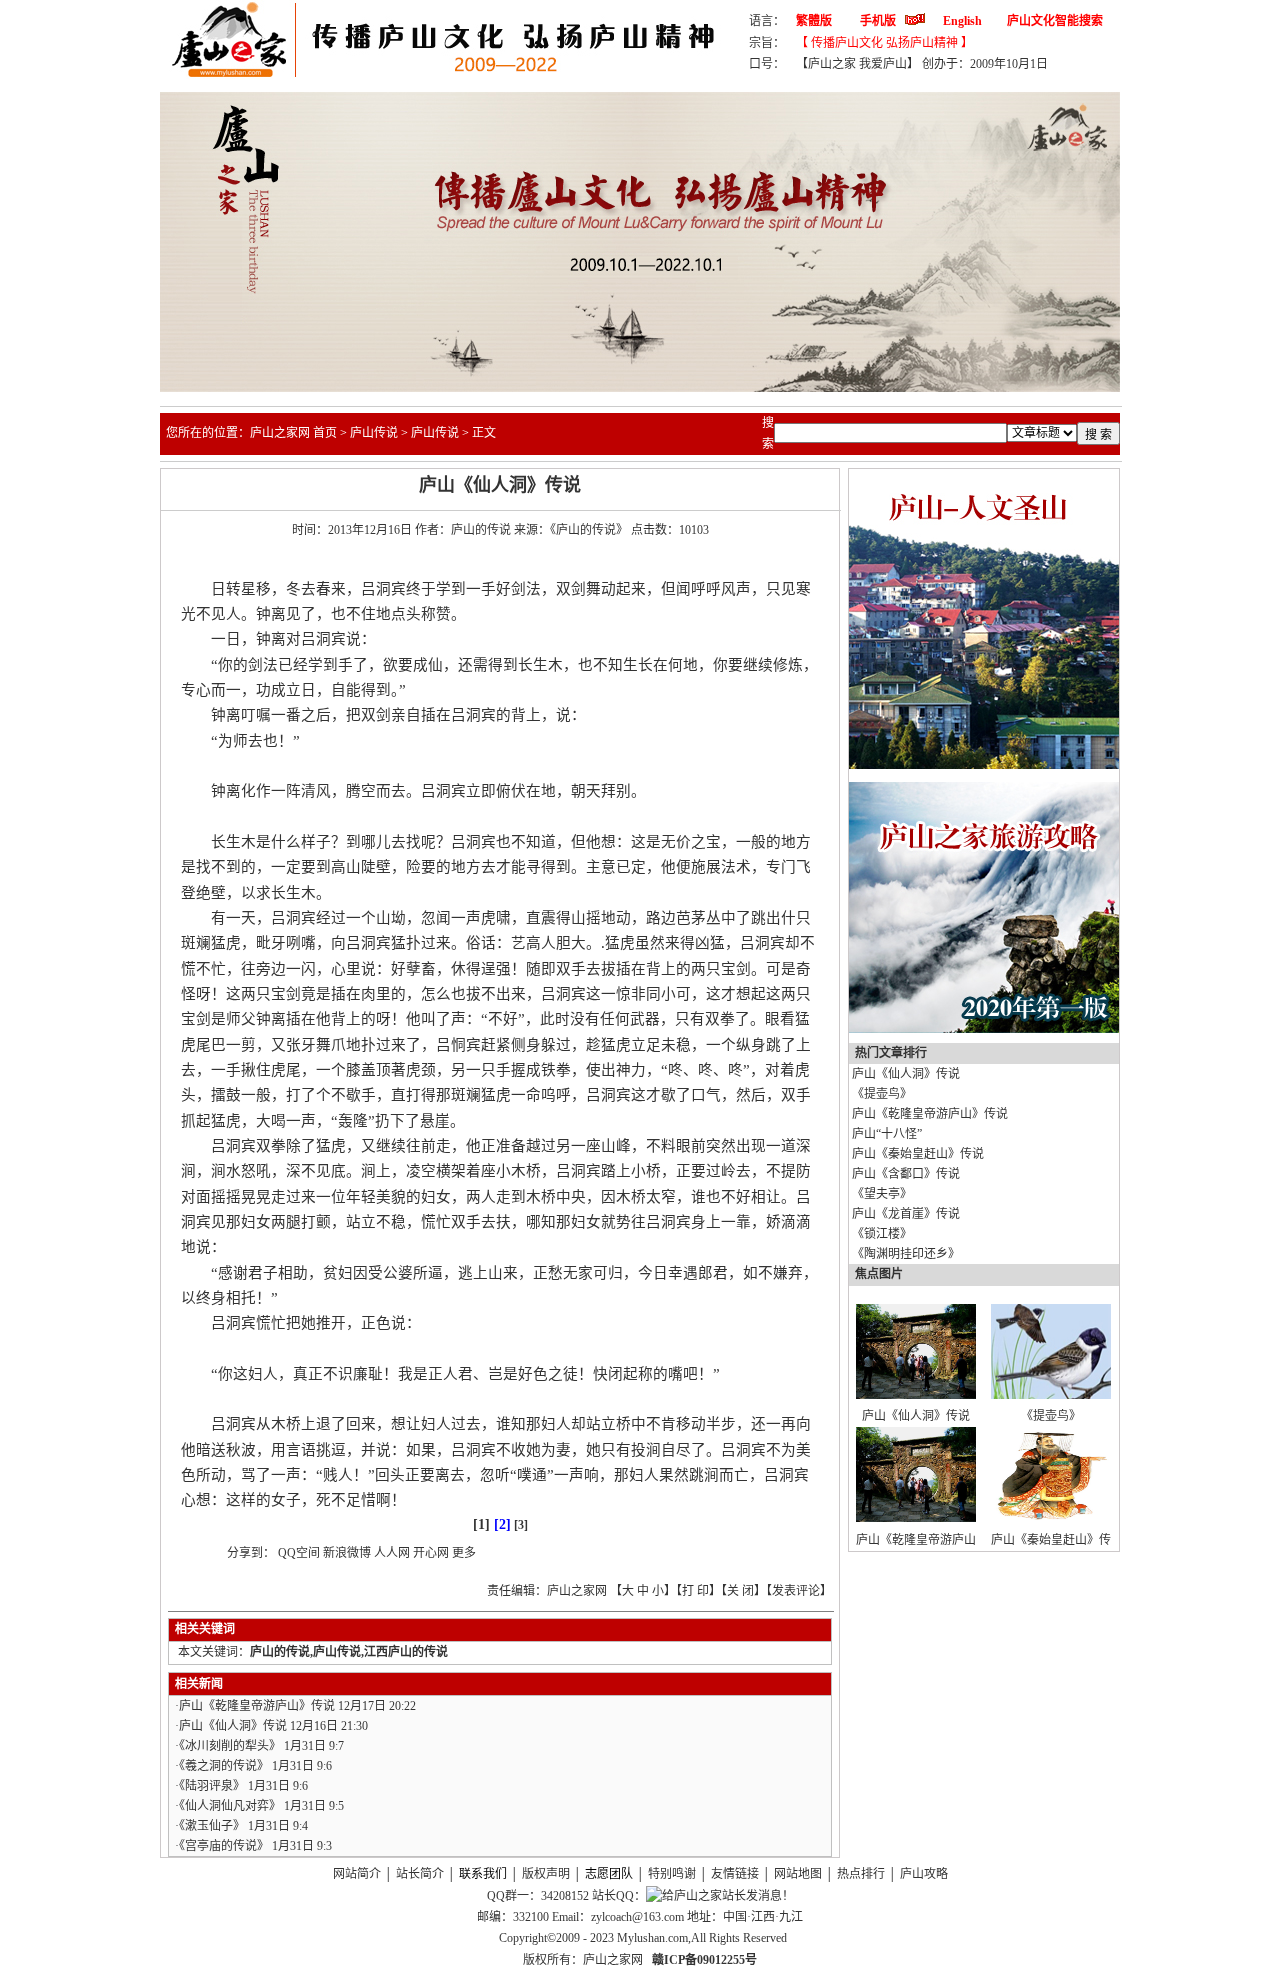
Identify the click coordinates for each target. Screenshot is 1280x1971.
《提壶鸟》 (882, 1094)
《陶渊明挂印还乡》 (906, 1254)
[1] (481, 1524)
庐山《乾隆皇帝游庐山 (916, 1540)
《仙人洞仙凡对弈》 (230, 1806)
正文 (484, 433)
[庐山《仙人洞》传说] (916, 1395)
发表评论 (796, 1591)
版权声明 (546, 1874)
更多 (464, 1553)
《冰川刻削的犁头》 (230, 1746)
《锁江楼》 (882, 1234)
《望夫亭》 (882, 1194)
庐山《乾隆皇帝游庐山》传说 (257, 1706)
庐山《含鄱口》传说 (906, 1174)
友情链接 (735, 1874)
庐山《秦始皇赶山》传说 (918, 1154)
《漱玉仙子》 (212, 1826)
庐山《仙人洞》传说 (233, 1726)
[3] (521, 1525)
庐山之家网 (614, 1960)
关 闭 (740, 1591)
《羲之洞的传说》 (224, 1766)
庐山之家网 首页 (293, 433)
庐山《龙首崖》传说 (906, 1214)
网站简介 (357, 1874)
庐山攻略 (924, 1874)
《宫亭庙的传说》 (224, 1846)
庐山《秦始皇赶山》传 (1051, 1540)
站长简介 (420, 1874)
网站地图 (798, 1874)
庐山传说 (374, 433)
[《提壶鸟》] (1051, 1395)
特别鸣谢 (672, 1874)
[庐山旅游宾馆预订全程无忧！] (984, 765)
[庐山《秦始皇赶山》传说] (1051, 1518)
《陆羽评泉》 (212, 1786)
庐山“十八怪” (887, 1134)
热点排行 (861, 1874)
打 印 (695, 1591)
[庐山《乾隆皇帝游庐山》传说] (916, 1518)
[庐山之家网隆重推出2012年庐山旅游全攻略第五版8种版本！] (984, 1029)
